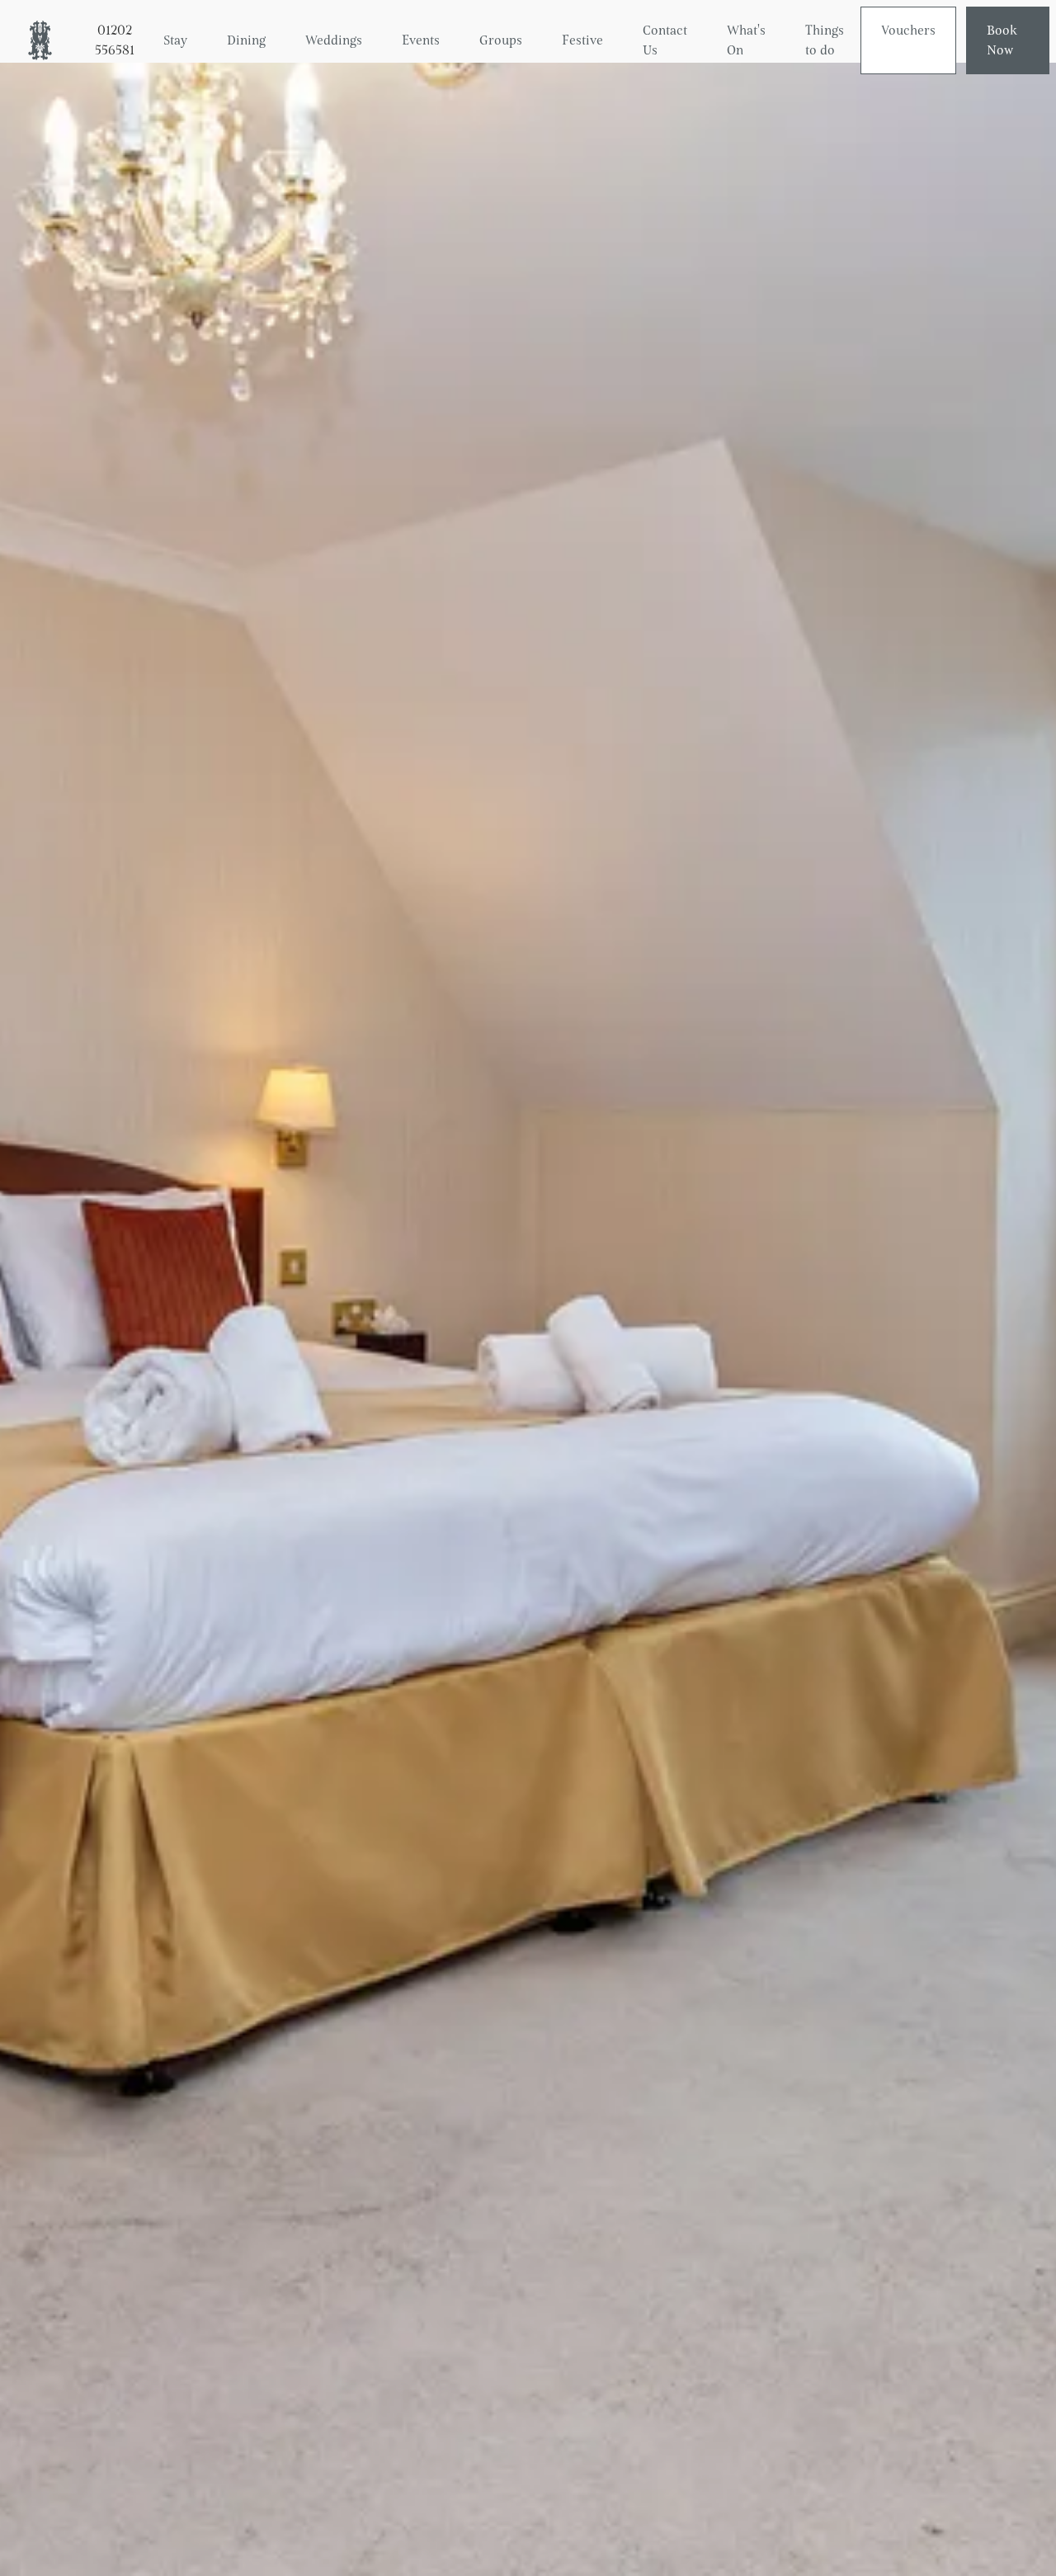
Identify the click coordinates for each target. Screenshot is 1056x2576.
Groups (501, 40)
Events (421, 40)
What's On (746, 40)
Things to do (825, 40)
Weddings (334, 40)
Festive (582, 40)
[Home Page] (33, 40)
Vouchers (908, 30)
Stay (175, 40)
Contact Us (665, 40)
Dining (246, 40)
